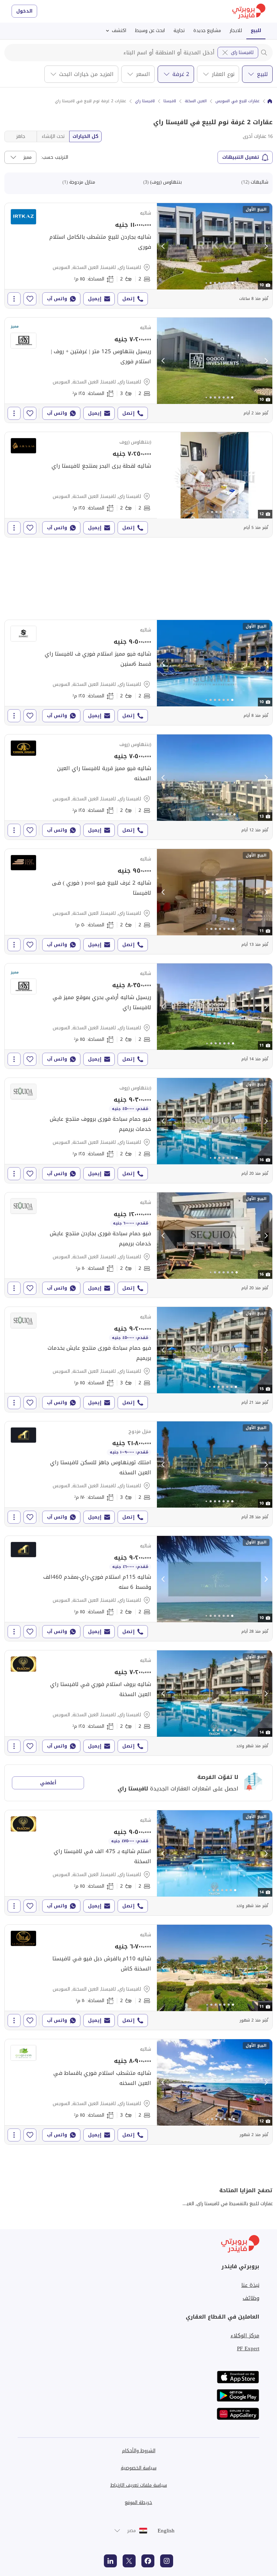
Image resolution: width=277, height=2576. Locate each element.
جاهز (21, 136)
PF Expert (248, 2348)
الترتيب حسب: (54, 157)
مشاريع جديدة (207, 30)
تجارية (179, 30)
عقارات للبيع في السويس (238, 101)
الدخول (24, 11)
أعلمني (48, 1783)
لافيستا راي (242, 52)
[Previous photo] (163, 246)
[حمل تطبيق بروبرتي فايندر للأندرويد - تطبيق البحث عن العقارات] (238, 2395)
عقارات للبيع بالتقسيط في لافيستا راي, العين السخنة (220, 2204)
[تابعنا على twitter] (129, 2561)
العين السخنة (196, 101)
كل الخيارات (85, 136)
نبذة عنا (250, 2285)
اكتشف (119, 30)
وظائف (251, 2298)
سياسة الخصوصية (139, 2468)
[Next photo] (266, 246)
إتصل (128, 299)
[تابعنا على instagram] (167, 2561)
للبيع (256, 30)
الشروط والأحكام (139, 2451)
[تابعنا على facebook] (148, 2561)
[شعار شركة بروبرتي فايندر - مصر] (249, 11)
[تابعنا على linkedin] (110, 2561)
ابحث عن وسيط (150, 30)
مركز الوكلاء (245, 2336)
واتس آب (57, 299)
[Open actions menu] (14, 299)
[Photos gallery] (215, 246)
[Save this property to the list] (30, 299)
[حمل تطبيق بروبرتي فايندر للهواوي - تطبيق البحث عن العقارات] (238, 2414)
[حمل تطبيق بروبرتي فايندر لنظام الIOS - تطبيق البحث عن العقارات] (238, 2377)
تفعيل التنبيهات (241, 157)
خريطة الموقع (138, 2502)
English (166, 2531)
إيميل (95, 299)
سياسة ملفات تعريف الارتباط (139, 2485)
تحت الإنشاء (53, 136)
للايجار (236, 30)
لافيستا (170, 101)
